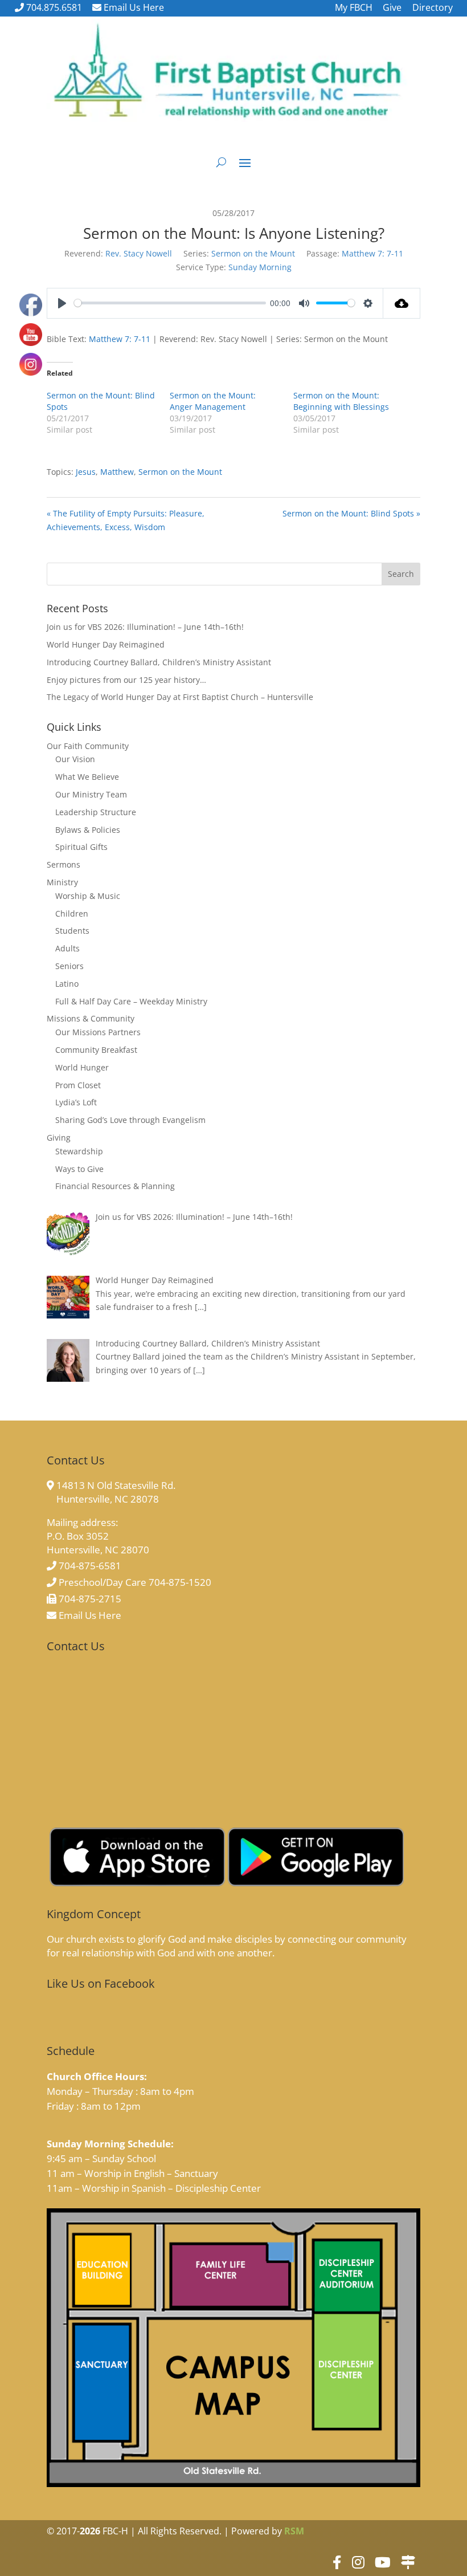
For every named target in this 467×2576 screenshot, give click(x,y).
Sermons (64, 864)
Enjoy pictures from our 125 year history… (126, 680)
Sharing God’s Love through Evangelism (130, 1120)
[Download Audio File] (402, 303)
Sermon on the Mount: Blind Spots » (351, 513)
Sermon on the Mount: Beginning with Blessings (341, 401)
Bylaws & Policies (88, 830)
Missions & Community (91, 1018)
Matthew (117, 472)
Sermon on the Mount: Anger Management (213, 401)
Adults (67, 948)
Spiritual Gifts (81, 847)
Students (72, 931)
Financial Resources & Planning (115, 1186)
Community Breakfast (96, 1050)
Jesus (86, 472)
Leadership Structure (96, 812)
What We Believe (87, 777)
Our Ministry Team (91, 794)
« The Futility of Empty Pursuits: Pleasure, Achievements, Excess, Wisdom (126, 520)
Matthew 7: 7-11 (372, 253)
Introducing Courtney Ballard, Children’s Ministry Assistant (159, 662)
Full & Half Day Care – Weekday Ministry (131, 1001)
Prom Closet (78, 1085)
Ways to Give (79, 1169)
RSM (294, 2531)
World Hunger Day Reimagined (106, 644)
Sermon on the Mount (253, 253)
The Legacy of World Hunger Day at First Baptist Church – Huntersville (180, 697)
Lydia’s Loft (76, 1102)
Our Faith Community (88, 746)
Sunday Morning (260, 267)
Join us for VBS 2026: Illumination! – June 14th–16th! (145, 627)
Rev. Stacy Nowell (139, 253)
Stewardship (79, 1151)
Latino (67, 984)
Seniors (69, 966)
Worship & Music (88, 896)
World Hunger (82, 1067)
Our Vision (75, 759)
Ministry (62, 882)
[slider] (170, 303)
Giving (59, 1138)
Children (72, 913)
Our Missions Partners (98, 1032)
